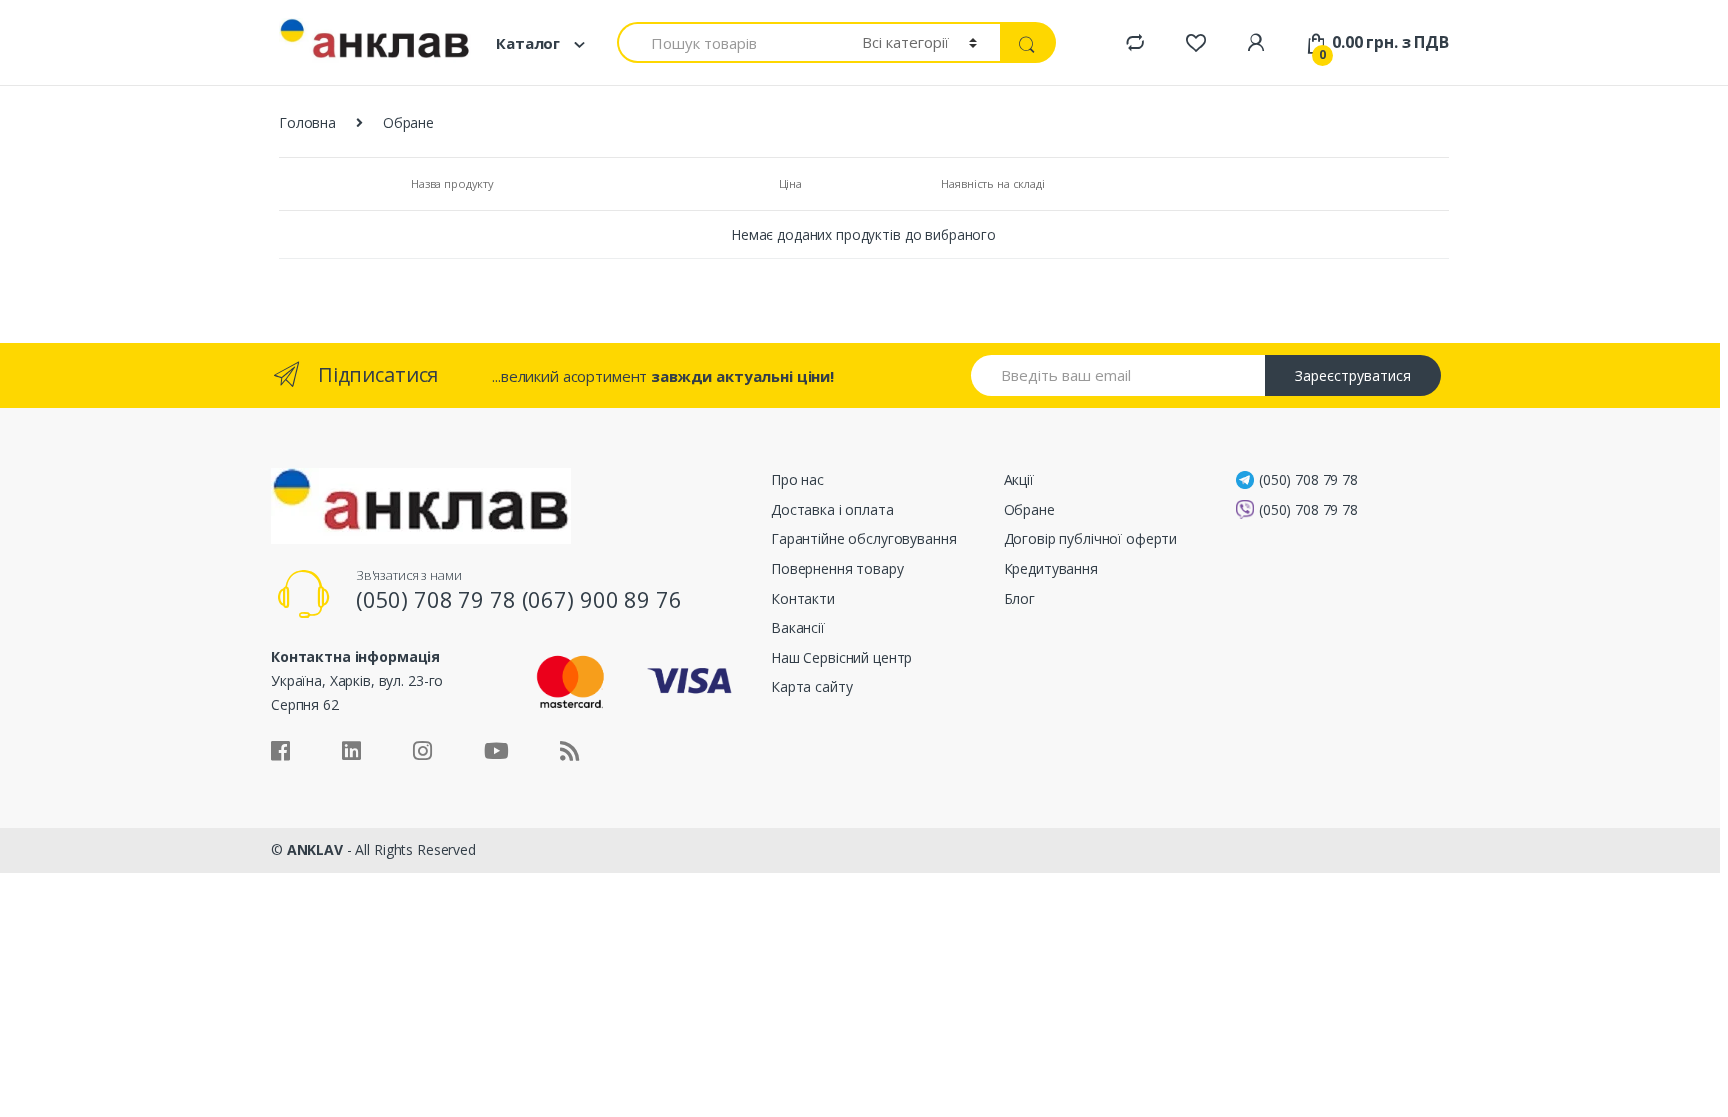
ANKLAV (315, 849)
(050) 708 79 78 (1308, 479)
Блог (1019, 598)
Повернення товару (837, 568)
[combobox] (728, 42)
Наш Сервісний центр (841, 657)
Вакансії (798, 627)
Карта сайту (811, 686)
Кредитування (1051, 568)
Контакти (803, 598)
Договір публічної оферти (1091, 538)
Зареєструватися (1353, 375)
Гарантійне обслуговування (864, 538)
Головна (307, 122)
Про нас (797, 479)
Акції (1019, 479)
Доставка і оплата (832, 509)
